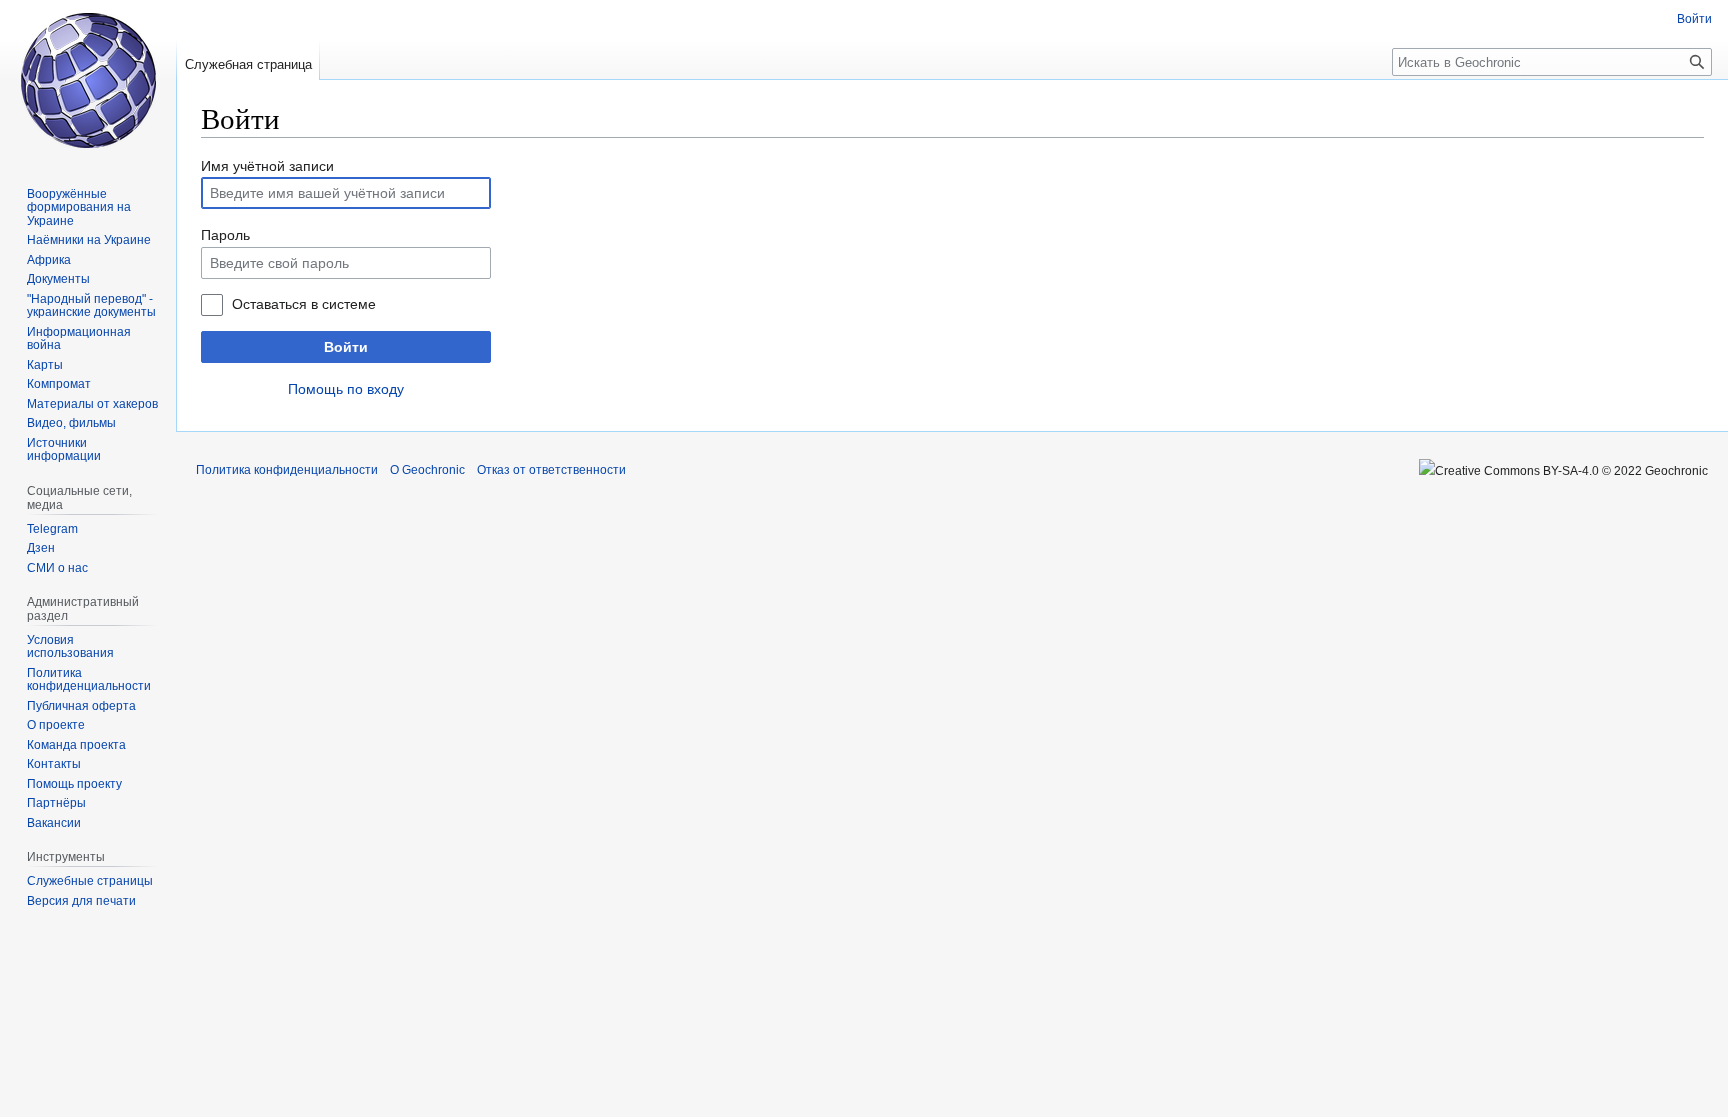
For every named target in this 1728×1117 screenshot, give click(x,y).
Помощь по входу (346, 389)
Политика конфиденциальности (287, 470)
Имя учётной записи (267, 166)
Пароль (225, 235)
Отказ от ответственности (551, 470)
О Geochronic (427, 470)
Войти (346, 347)
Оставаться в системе (304, 304)
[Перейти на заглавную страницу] (88, 80)
